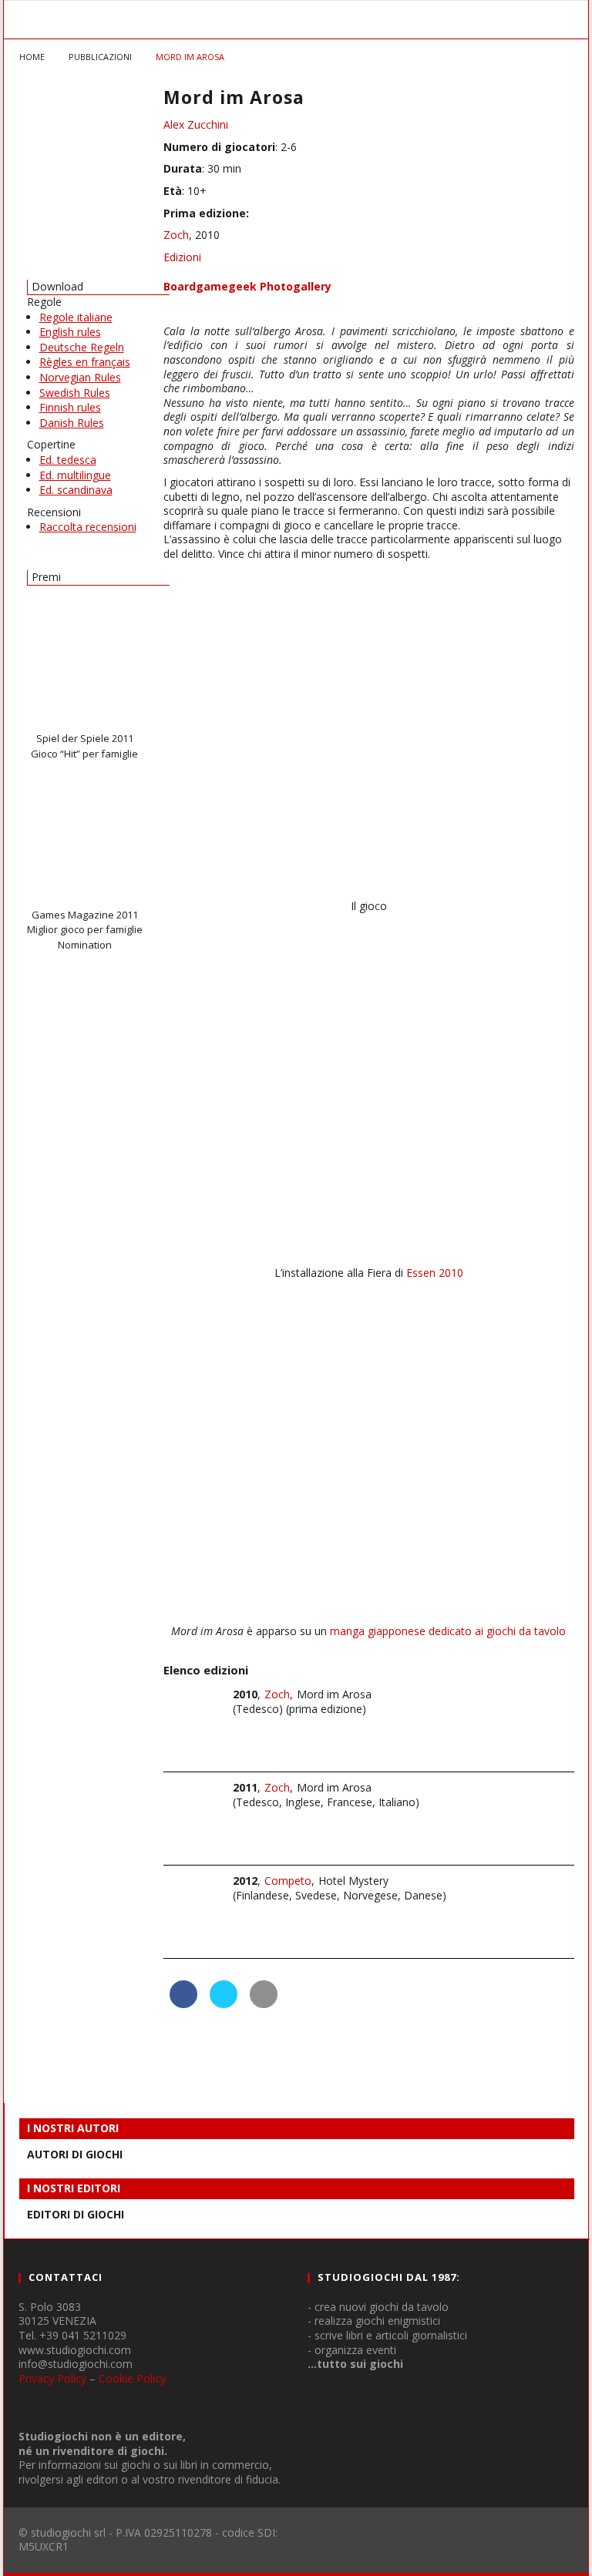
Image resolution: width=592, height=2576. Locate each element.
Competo (288, 1881)
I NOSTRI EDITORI (74, 2188)
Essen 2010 (435, 1273)
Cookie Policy (132, 2378)
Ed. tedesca (68, 460)
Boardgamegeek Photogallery (247, 286)
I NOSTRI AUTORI (73, 2128)
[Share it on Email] (264, 2003)
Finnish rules (70, 407)
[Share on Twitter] (224, 2003)
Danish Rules (72, 423)
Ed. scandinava (76, 490)
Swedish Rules (75, 393)
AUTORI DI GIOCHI (75, 2154)
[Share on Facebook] (183, 2003)
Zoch (176, 235)
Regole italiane (76, 317)
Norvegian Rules (80, 377)
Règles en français (85, 362)
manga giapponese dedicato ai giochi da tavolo (448, 1631)
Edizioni (182, 257)
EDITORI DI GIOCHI (76, 2214)
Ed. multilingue (75, 475)
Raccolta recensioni (88, 527)
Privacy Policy (52, 2378)
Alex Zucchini (196, 124)
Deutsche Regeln (82, 347)
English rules (70, 332)
